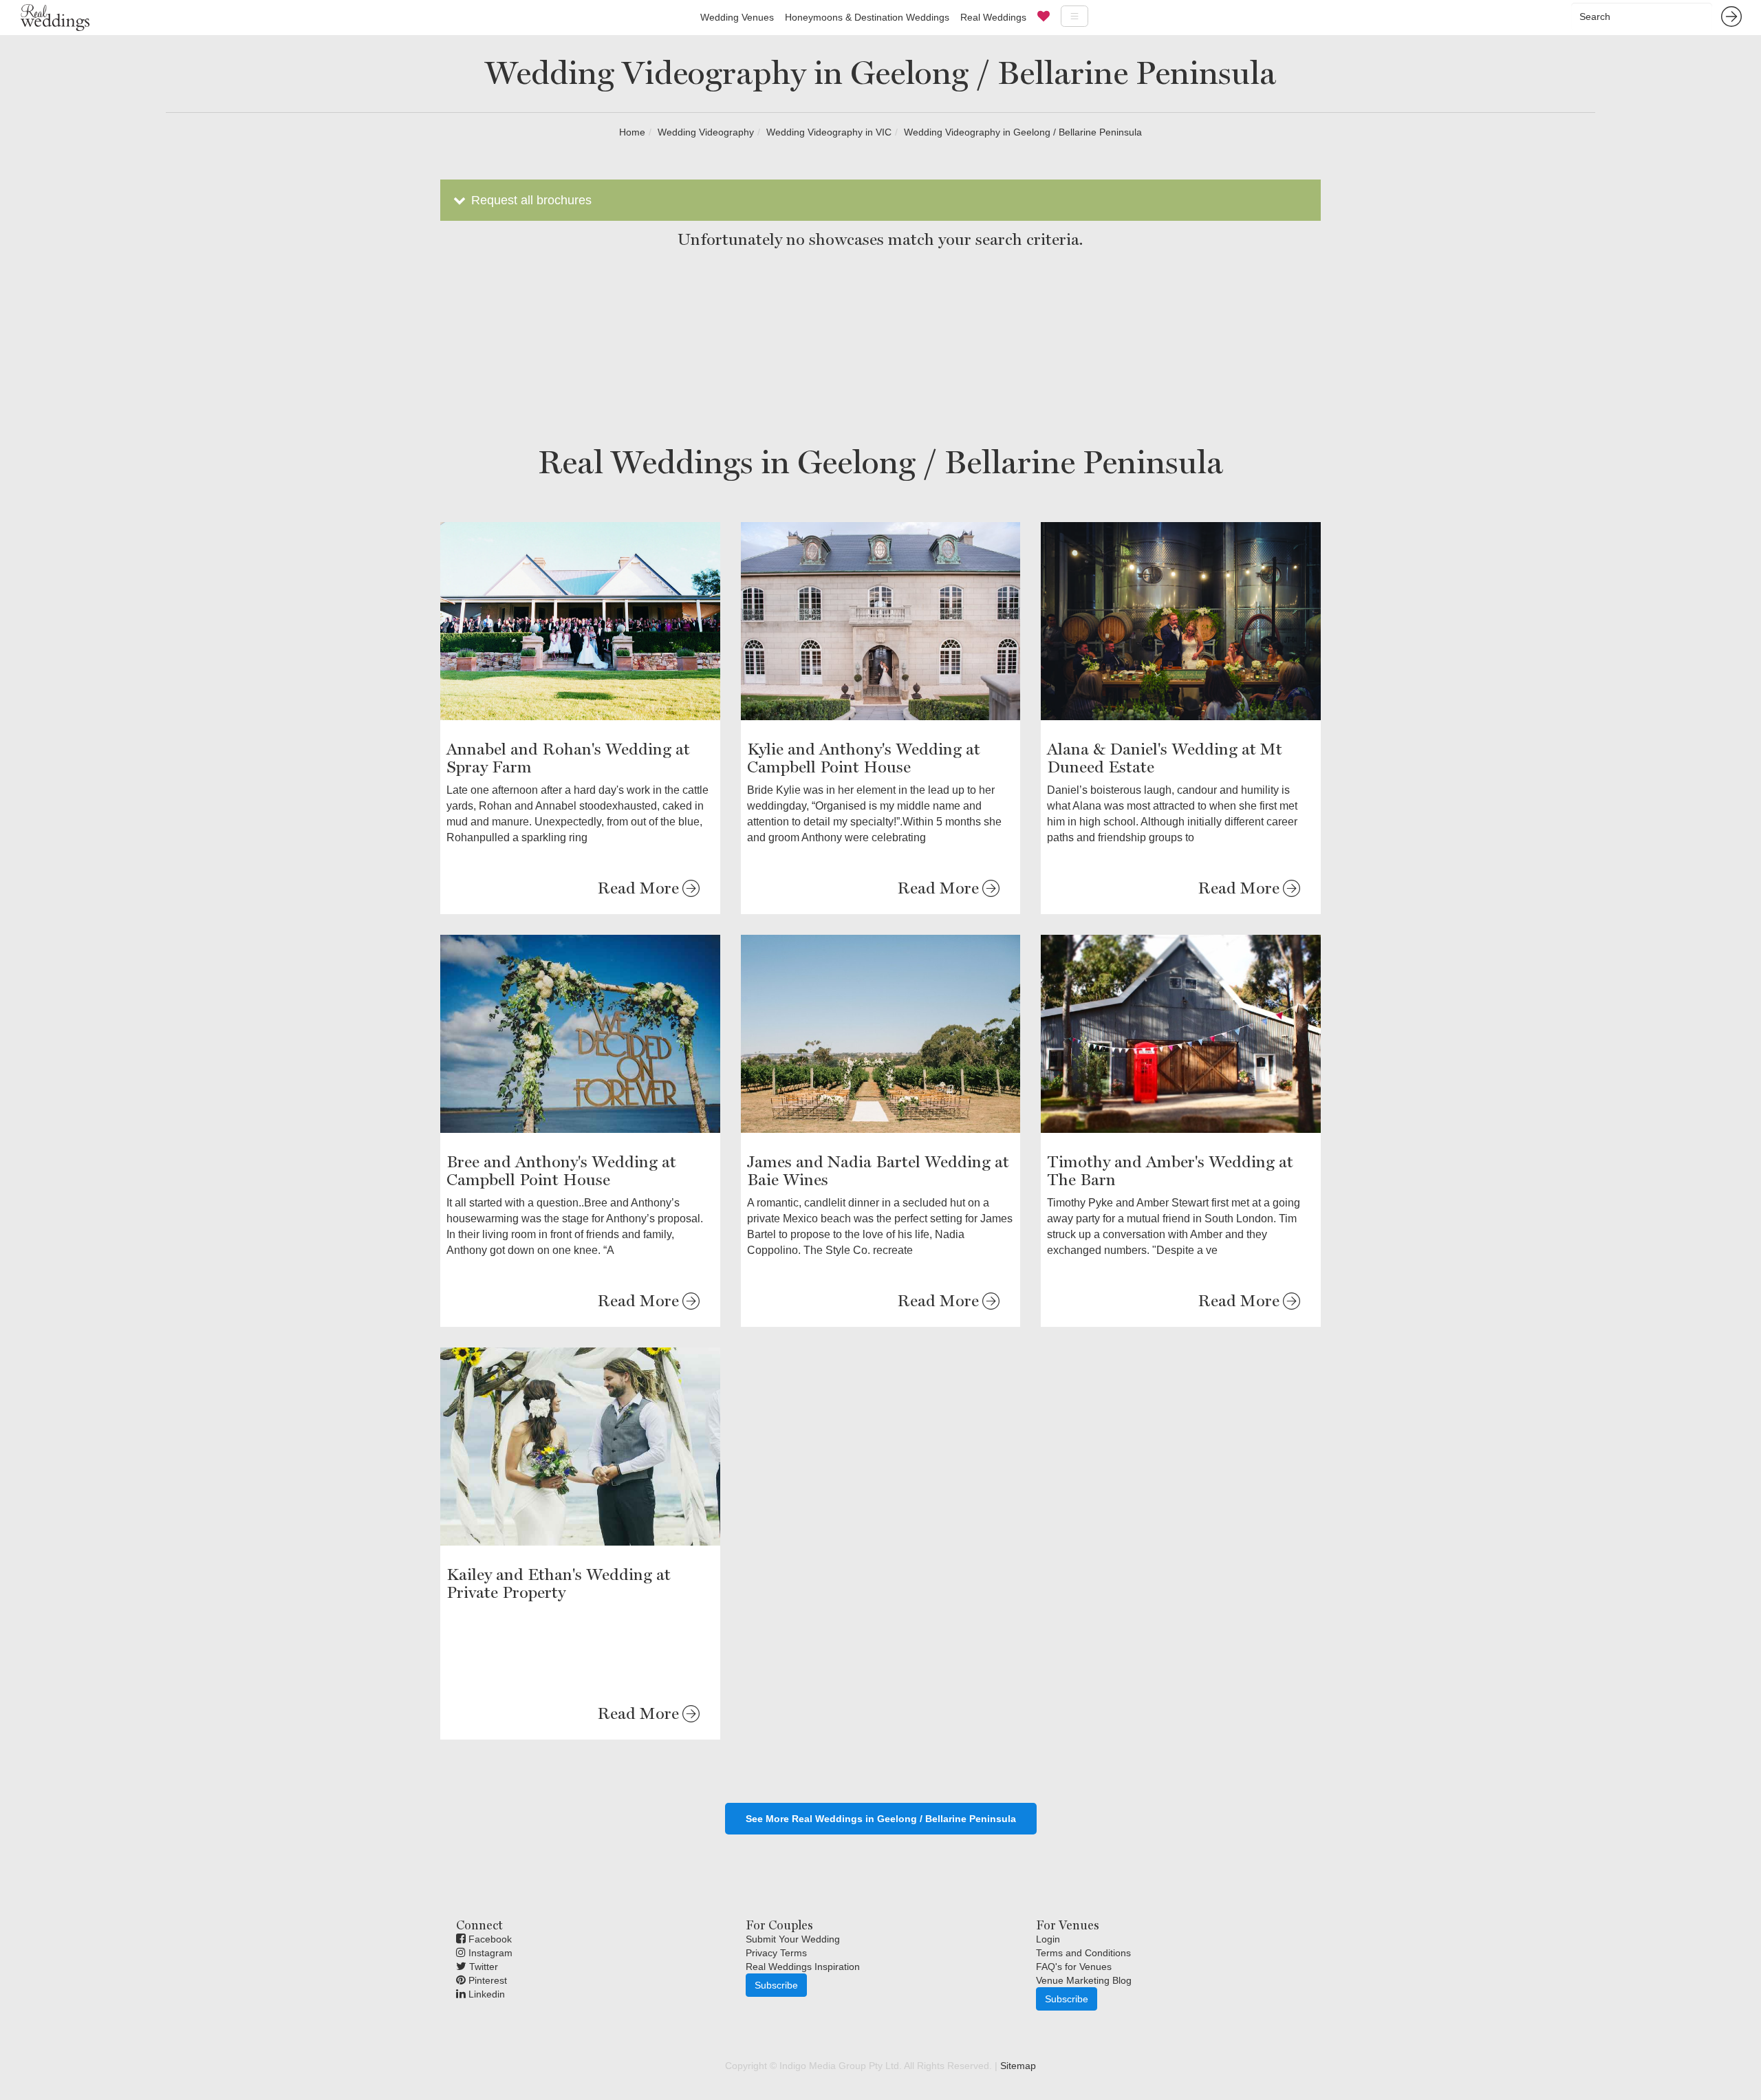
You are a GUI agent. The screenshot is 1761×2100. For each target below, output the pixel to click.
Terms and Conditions (1083, 1953)
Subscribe (776, 1985)
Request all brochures (530, 200)
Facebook (489, 1939)
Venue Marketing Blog (1084, 1980)
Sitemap (1018, 2066)
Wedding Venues (737, 17)
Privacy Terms (776, 1953)
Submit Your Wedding (793, 1939)
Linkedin (485, 1994)
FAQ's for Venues (1074, 1967)
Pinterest (486, 1980)
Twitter (482, 1967)
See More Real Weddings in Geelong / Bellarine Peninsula (881, 1819)
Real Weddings (993, 17)
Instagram (489, 1953)
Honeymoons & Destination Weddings (867, 17)
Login (1048, 1939)
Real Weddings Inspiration (803, 1967)
